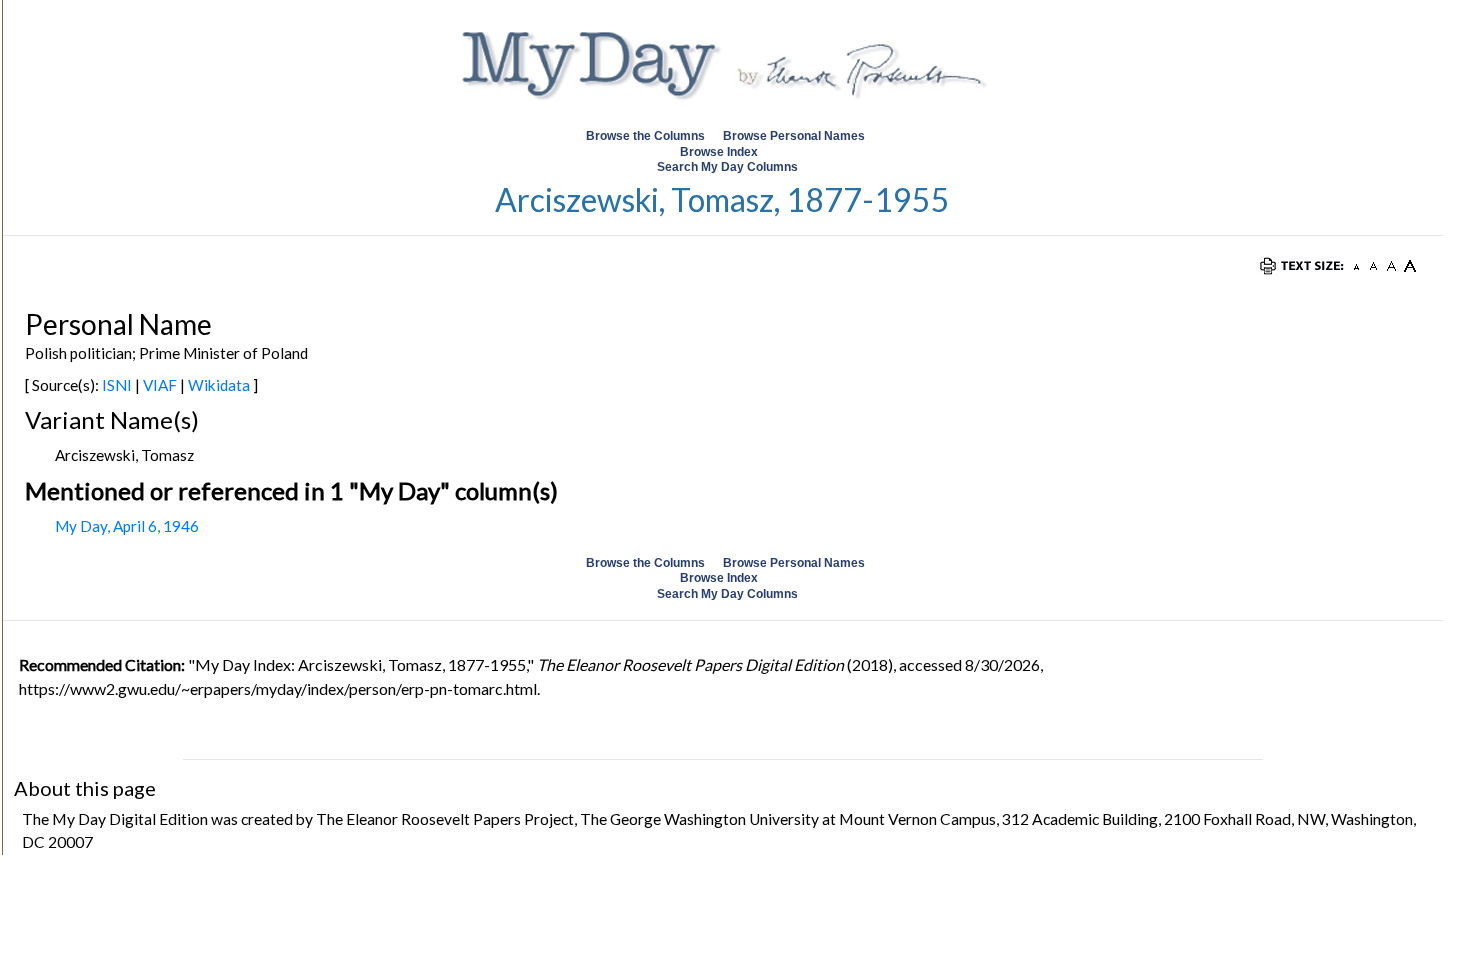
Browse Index (719, 152)
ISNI (117, 385)
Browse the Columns (645, 136)
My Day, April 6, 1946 (127, 526)
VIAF (160, 385)
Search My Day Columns (727, 167)
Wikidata (219, 385)
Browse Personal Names (795, 136)
